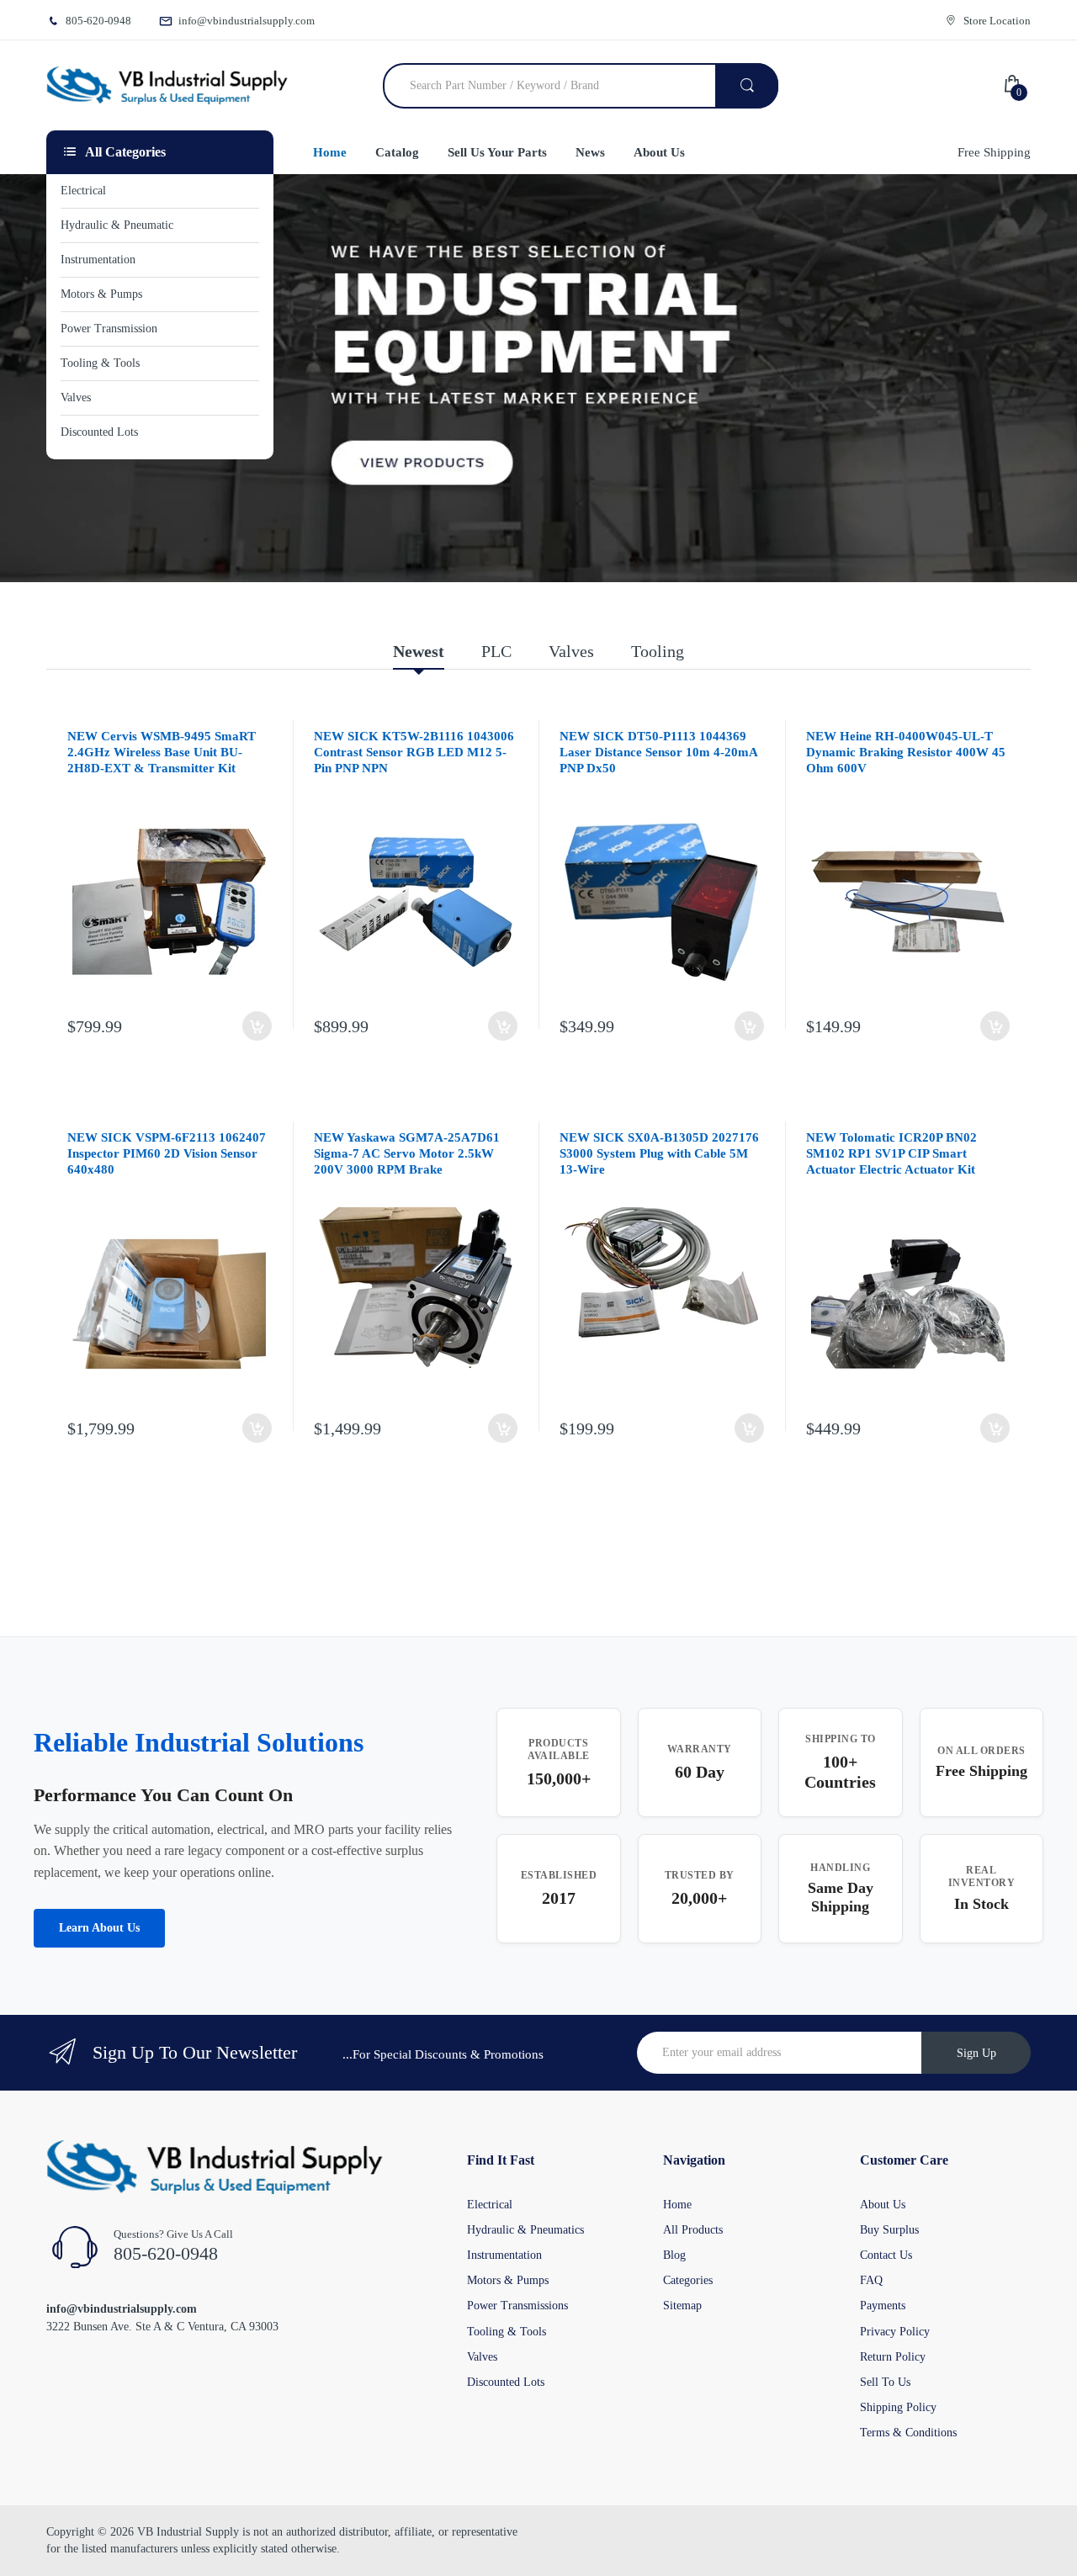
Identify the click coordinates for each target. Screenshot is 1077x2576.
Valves (482, 2357)
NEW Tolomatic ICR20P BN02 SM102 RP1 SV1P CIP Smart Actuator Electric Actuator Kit (891, 1153)
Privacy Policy (895, 2332)
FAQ (871, 2280)
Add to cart (257, 1026)
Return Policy (893, 2357)
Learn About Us (99, 1928)
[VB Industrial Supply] (167, 86)
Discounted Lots (506, 2382)
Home (677, 2205)
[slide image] (538, 378)
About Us (883, 2205)
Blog (674, 2255)
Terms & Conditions (908, 2433)
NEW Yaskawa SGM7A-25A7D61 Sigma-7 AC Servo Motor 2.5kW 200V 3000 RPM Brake (407, 1153)
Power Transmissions (517, 2306)
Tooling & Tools (507, 2332)
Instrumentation (504, 2255)
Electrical (490, 2205)
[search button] (747, 86)
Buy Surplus (889, 2230)
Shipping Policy (898, 2407)
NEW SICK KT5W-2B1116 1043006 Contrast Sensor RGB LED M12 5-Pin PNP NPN (414, 752)
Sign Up (976, 2053)
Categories (688, 2280)
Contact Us (886, 2255)
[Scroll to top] (18, 2550)
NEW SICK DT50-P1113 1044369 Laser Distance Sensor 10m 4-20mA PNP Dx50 (658, 752)
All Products (693, 2230)
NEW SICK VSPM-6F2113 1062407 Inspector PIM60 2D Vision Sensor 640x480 (167, 1153)
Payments (883, 2306)
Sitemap (682, 2306)
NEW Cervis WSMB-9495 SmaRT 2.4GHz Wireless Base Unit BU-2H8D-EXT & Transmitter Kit (162, 752)
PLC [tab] (496, 651)
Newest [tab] (419, 651)
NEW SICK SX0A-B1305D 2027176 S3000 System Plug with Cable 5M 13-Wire (659, 1153)
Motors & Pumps (508, 2280)
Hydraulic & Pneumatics (525, 2230)
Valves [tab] (571, 651)
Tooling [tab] (658, 651)
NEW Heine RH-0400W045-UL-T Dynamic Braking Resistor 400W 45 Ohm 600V (906, 752)
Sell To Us (885, 2382)
